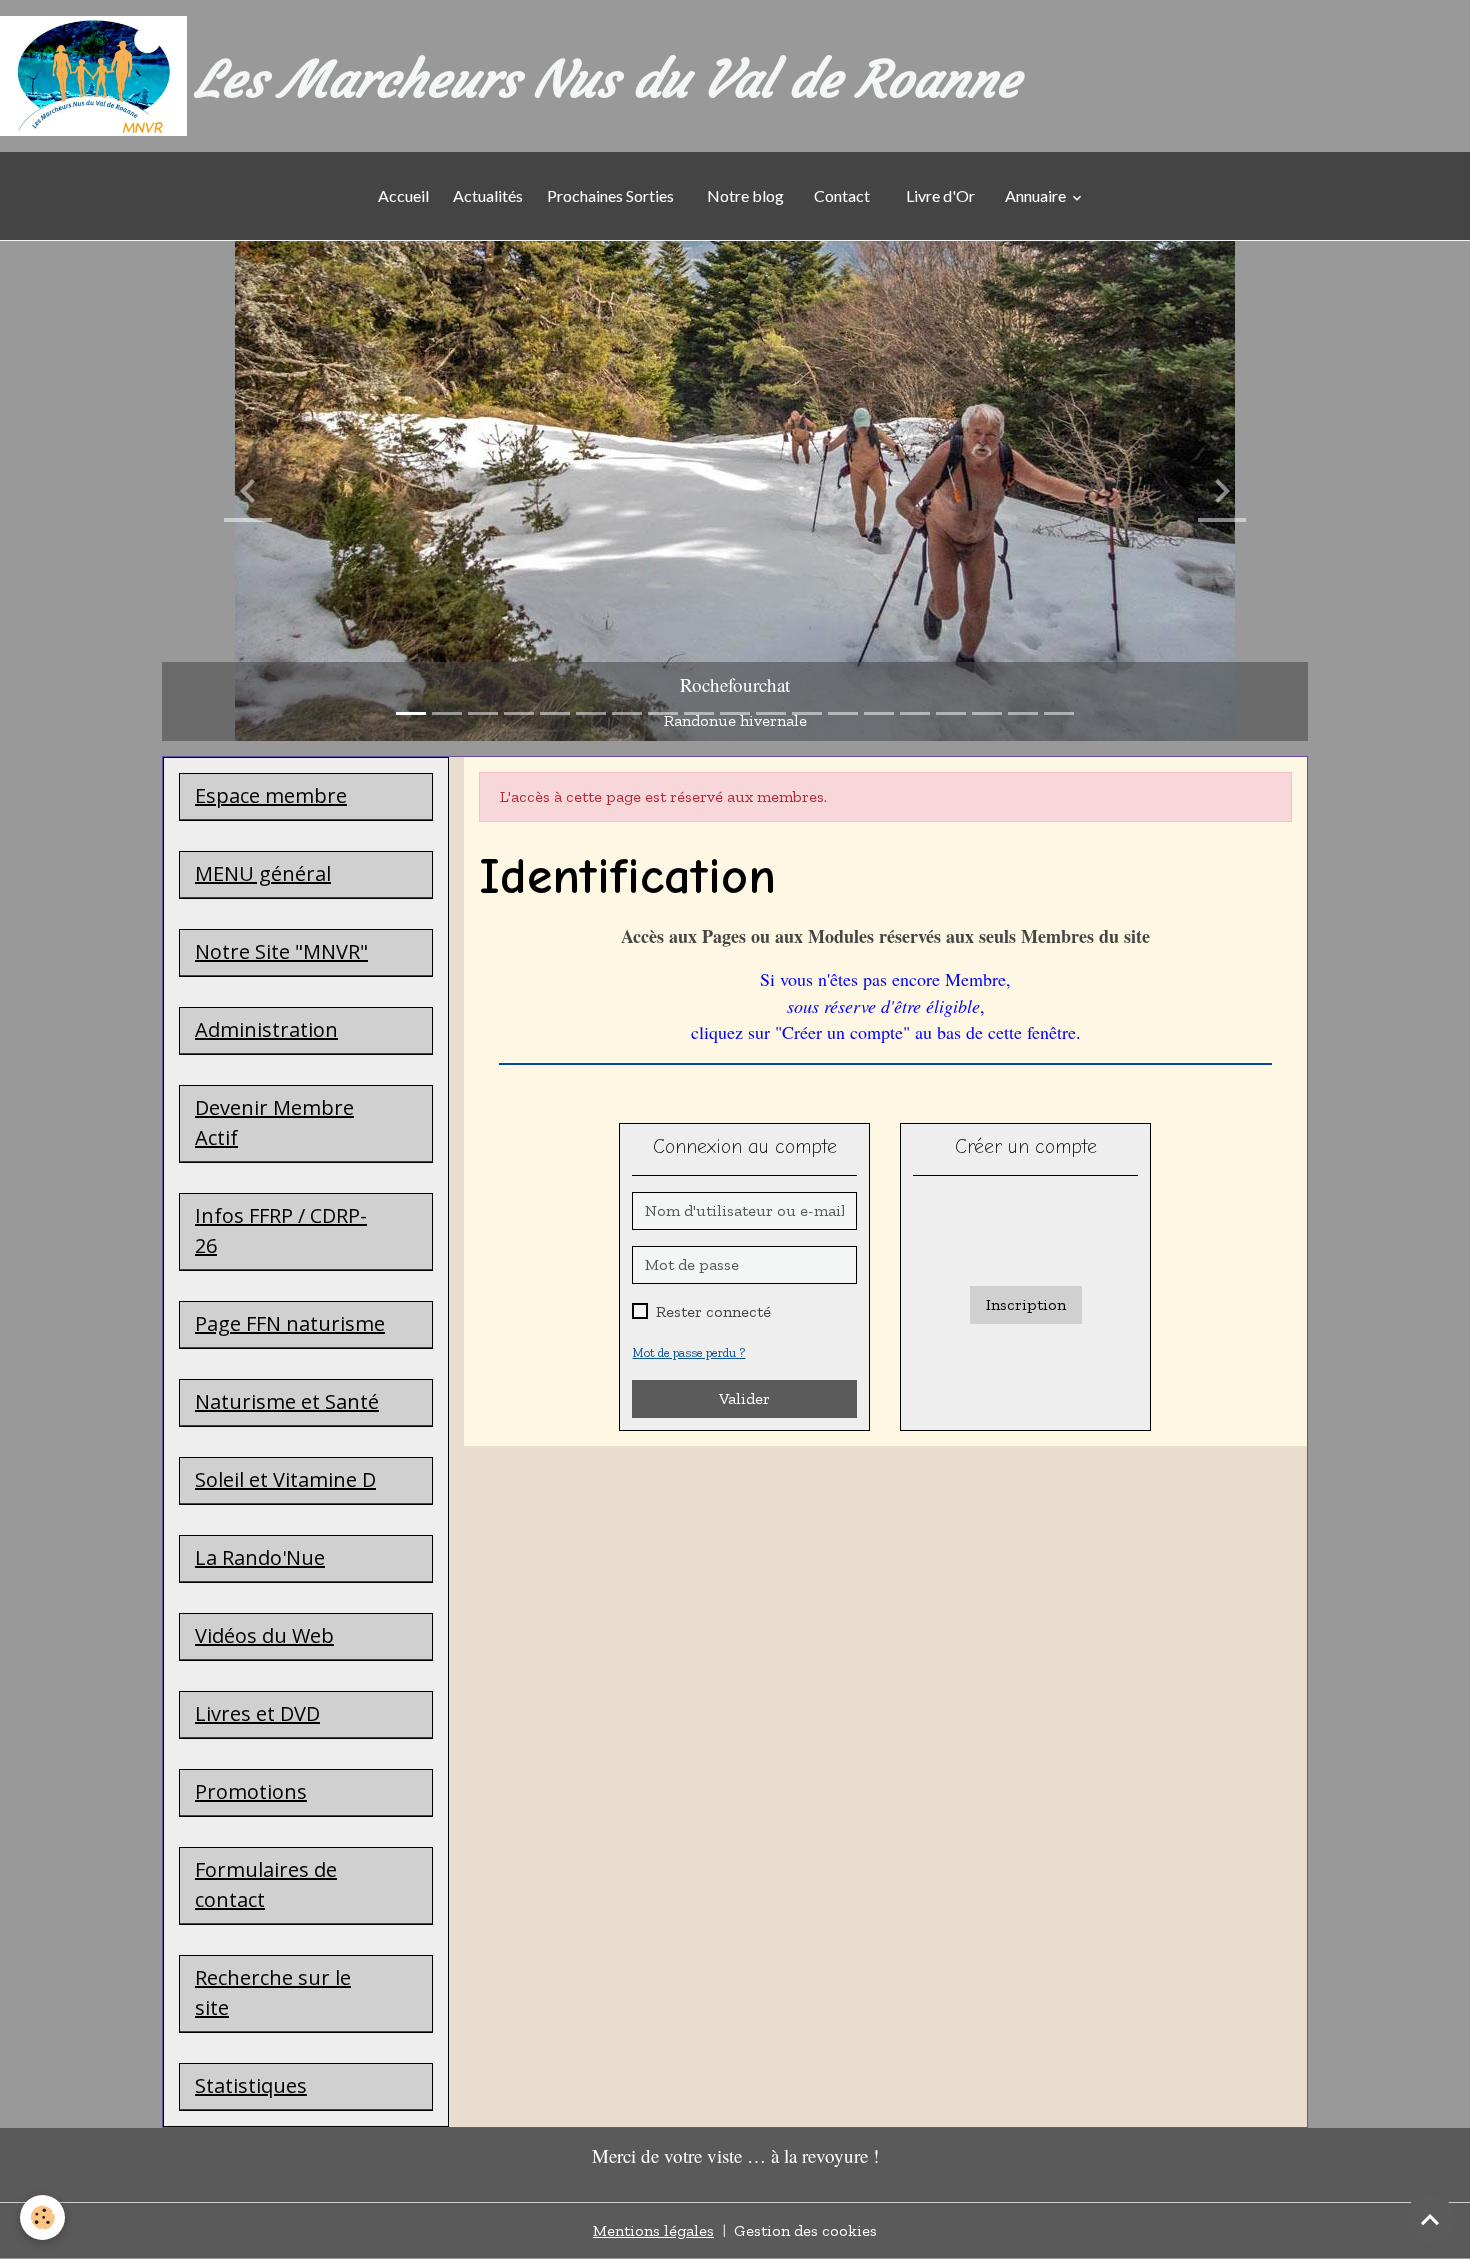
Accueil (403, 195)
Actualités (488, 195)
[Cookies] (42, 2217)
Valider (744, 1398)
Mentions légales (653, 2230)
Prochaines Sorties (613, 195)
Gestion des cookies (805, 2230)
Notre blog (744, 195)
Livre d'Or (940, 195)
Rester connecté (713, 1311)
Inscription (1026, 1304)
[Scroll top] (1430, 2219)
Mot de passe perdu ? (688, 1352)
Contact (842, 195)
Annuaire (1037, 195)
